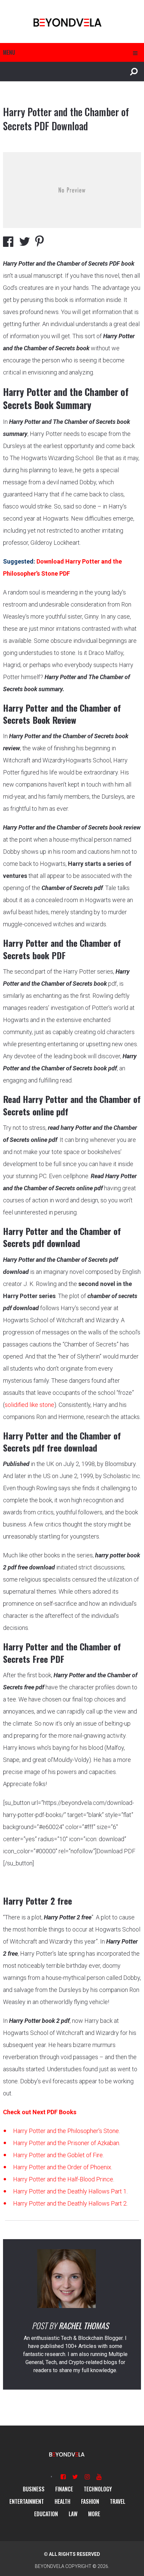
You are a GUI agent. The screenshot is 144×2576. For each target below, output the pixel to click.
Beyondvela (50, 2566)
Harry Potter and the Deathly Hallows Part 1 (70, 2191)
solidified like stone (29, 1405)
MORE (94, 2514)
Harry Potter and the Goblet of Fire (58, 2155)
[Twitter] (75, 2477)
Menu (9, 52)
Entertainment (27, 2501)
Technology (98, 2489)
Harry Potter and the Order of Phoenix (62, 2167)
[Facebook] (63, 2477)
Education (46, 2514)
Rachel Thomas (84, 2325)
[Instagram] (87, 2477)
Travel (118, 2501)
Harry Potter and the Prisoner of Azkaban (66, 2143)
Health (62, 2501)
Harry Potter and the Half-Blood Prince (63, 2179)
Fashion (90, 2501)
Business (34, 2489)
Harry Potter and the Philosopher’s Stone (66, 2131)
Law (73, 2514)
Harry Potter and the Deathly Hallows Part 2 (70, 2203)
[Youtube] (99, 2477)
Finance (64, 2489)
